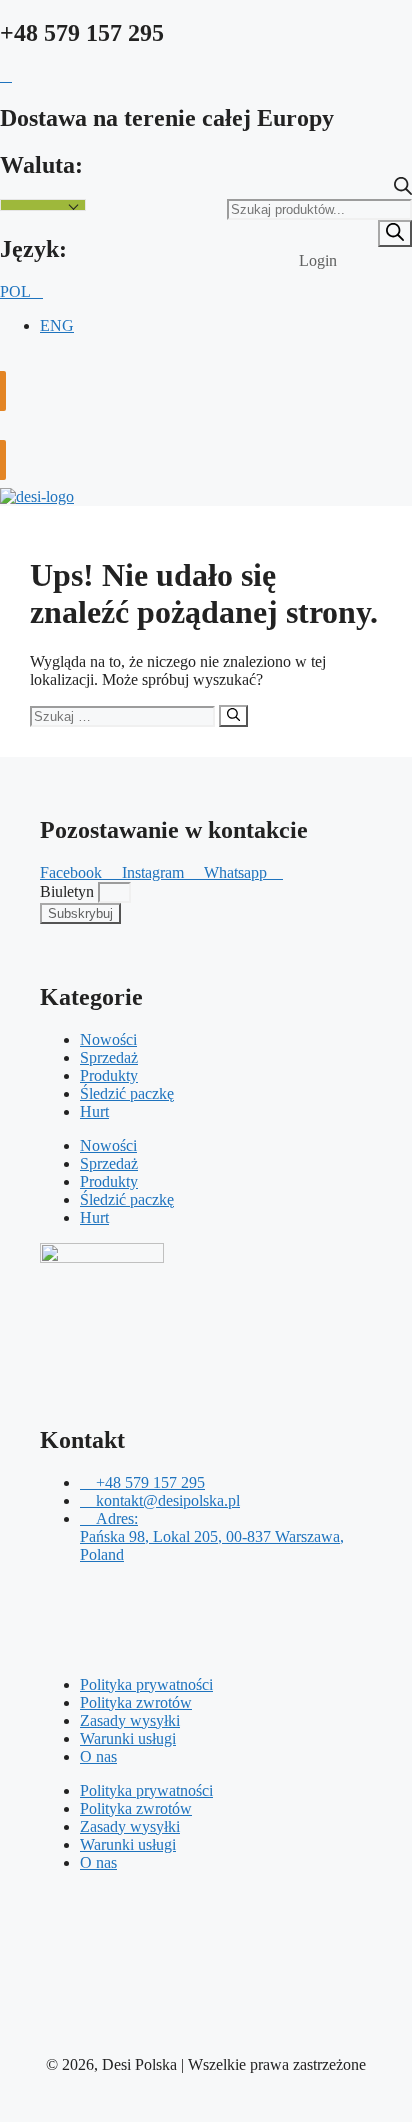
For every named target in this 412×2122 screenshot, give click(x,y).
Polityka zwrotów (136, 1702)
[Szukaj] (395, 233)
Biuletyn (69, 891)
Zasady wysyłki (130, 1720)
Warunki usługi (128, 1738)
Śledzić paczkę (127, 1093)
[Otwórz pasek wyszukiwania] (403, 189)
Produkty (109, 1075)
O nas (98, 1756)
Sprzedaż (109, 1057)
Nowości (108, 1039)
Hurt (94, 1111)
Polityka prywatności (146, 1684)
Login (318, 260)
